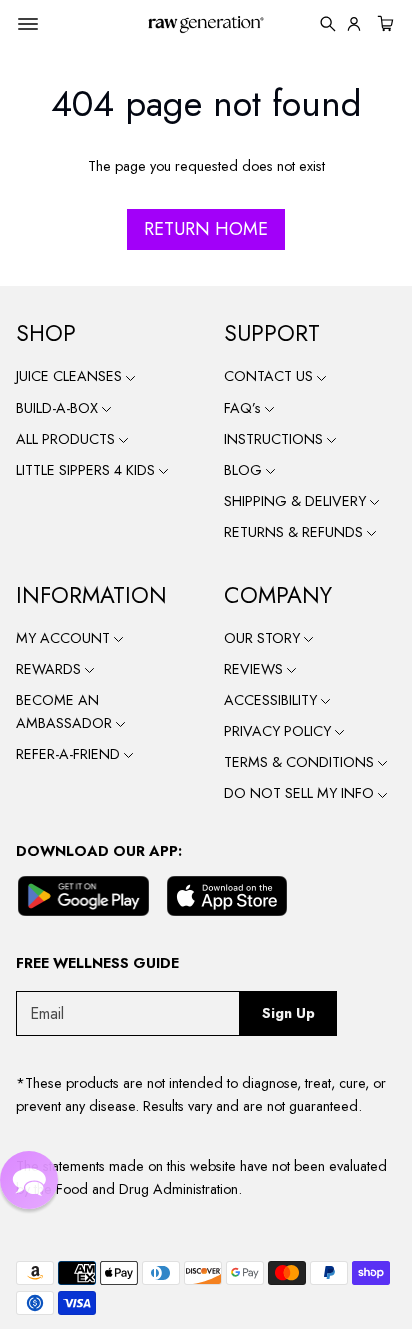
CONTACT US (270, 376)
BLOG (245, 470)
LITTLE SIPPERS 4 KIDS (87, 470)
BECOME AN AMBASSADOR (66, 711)
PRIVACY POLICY (279, 731)
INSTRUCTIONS (275, 439)
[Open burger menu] (28, 24)
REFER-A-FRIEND (70, 754)
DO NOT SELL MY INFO (301, 793)
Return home (206, 229)
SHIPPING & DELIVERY (297, 501)
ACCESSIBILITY (272, 700)
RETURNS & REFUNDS (295, 532)
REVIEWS (255, 669)
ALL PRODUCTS (67, 439)
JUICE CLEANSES (71, 376)
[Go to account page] (354, 24)
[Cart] (383, 24)
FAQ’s (244, 408)
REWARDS (50, 669)
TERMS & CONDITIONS (301, 762)
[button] (29, 1180)
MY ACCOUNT (65, 638)
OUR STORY (264, 638)
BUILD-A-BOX (59, 408)
